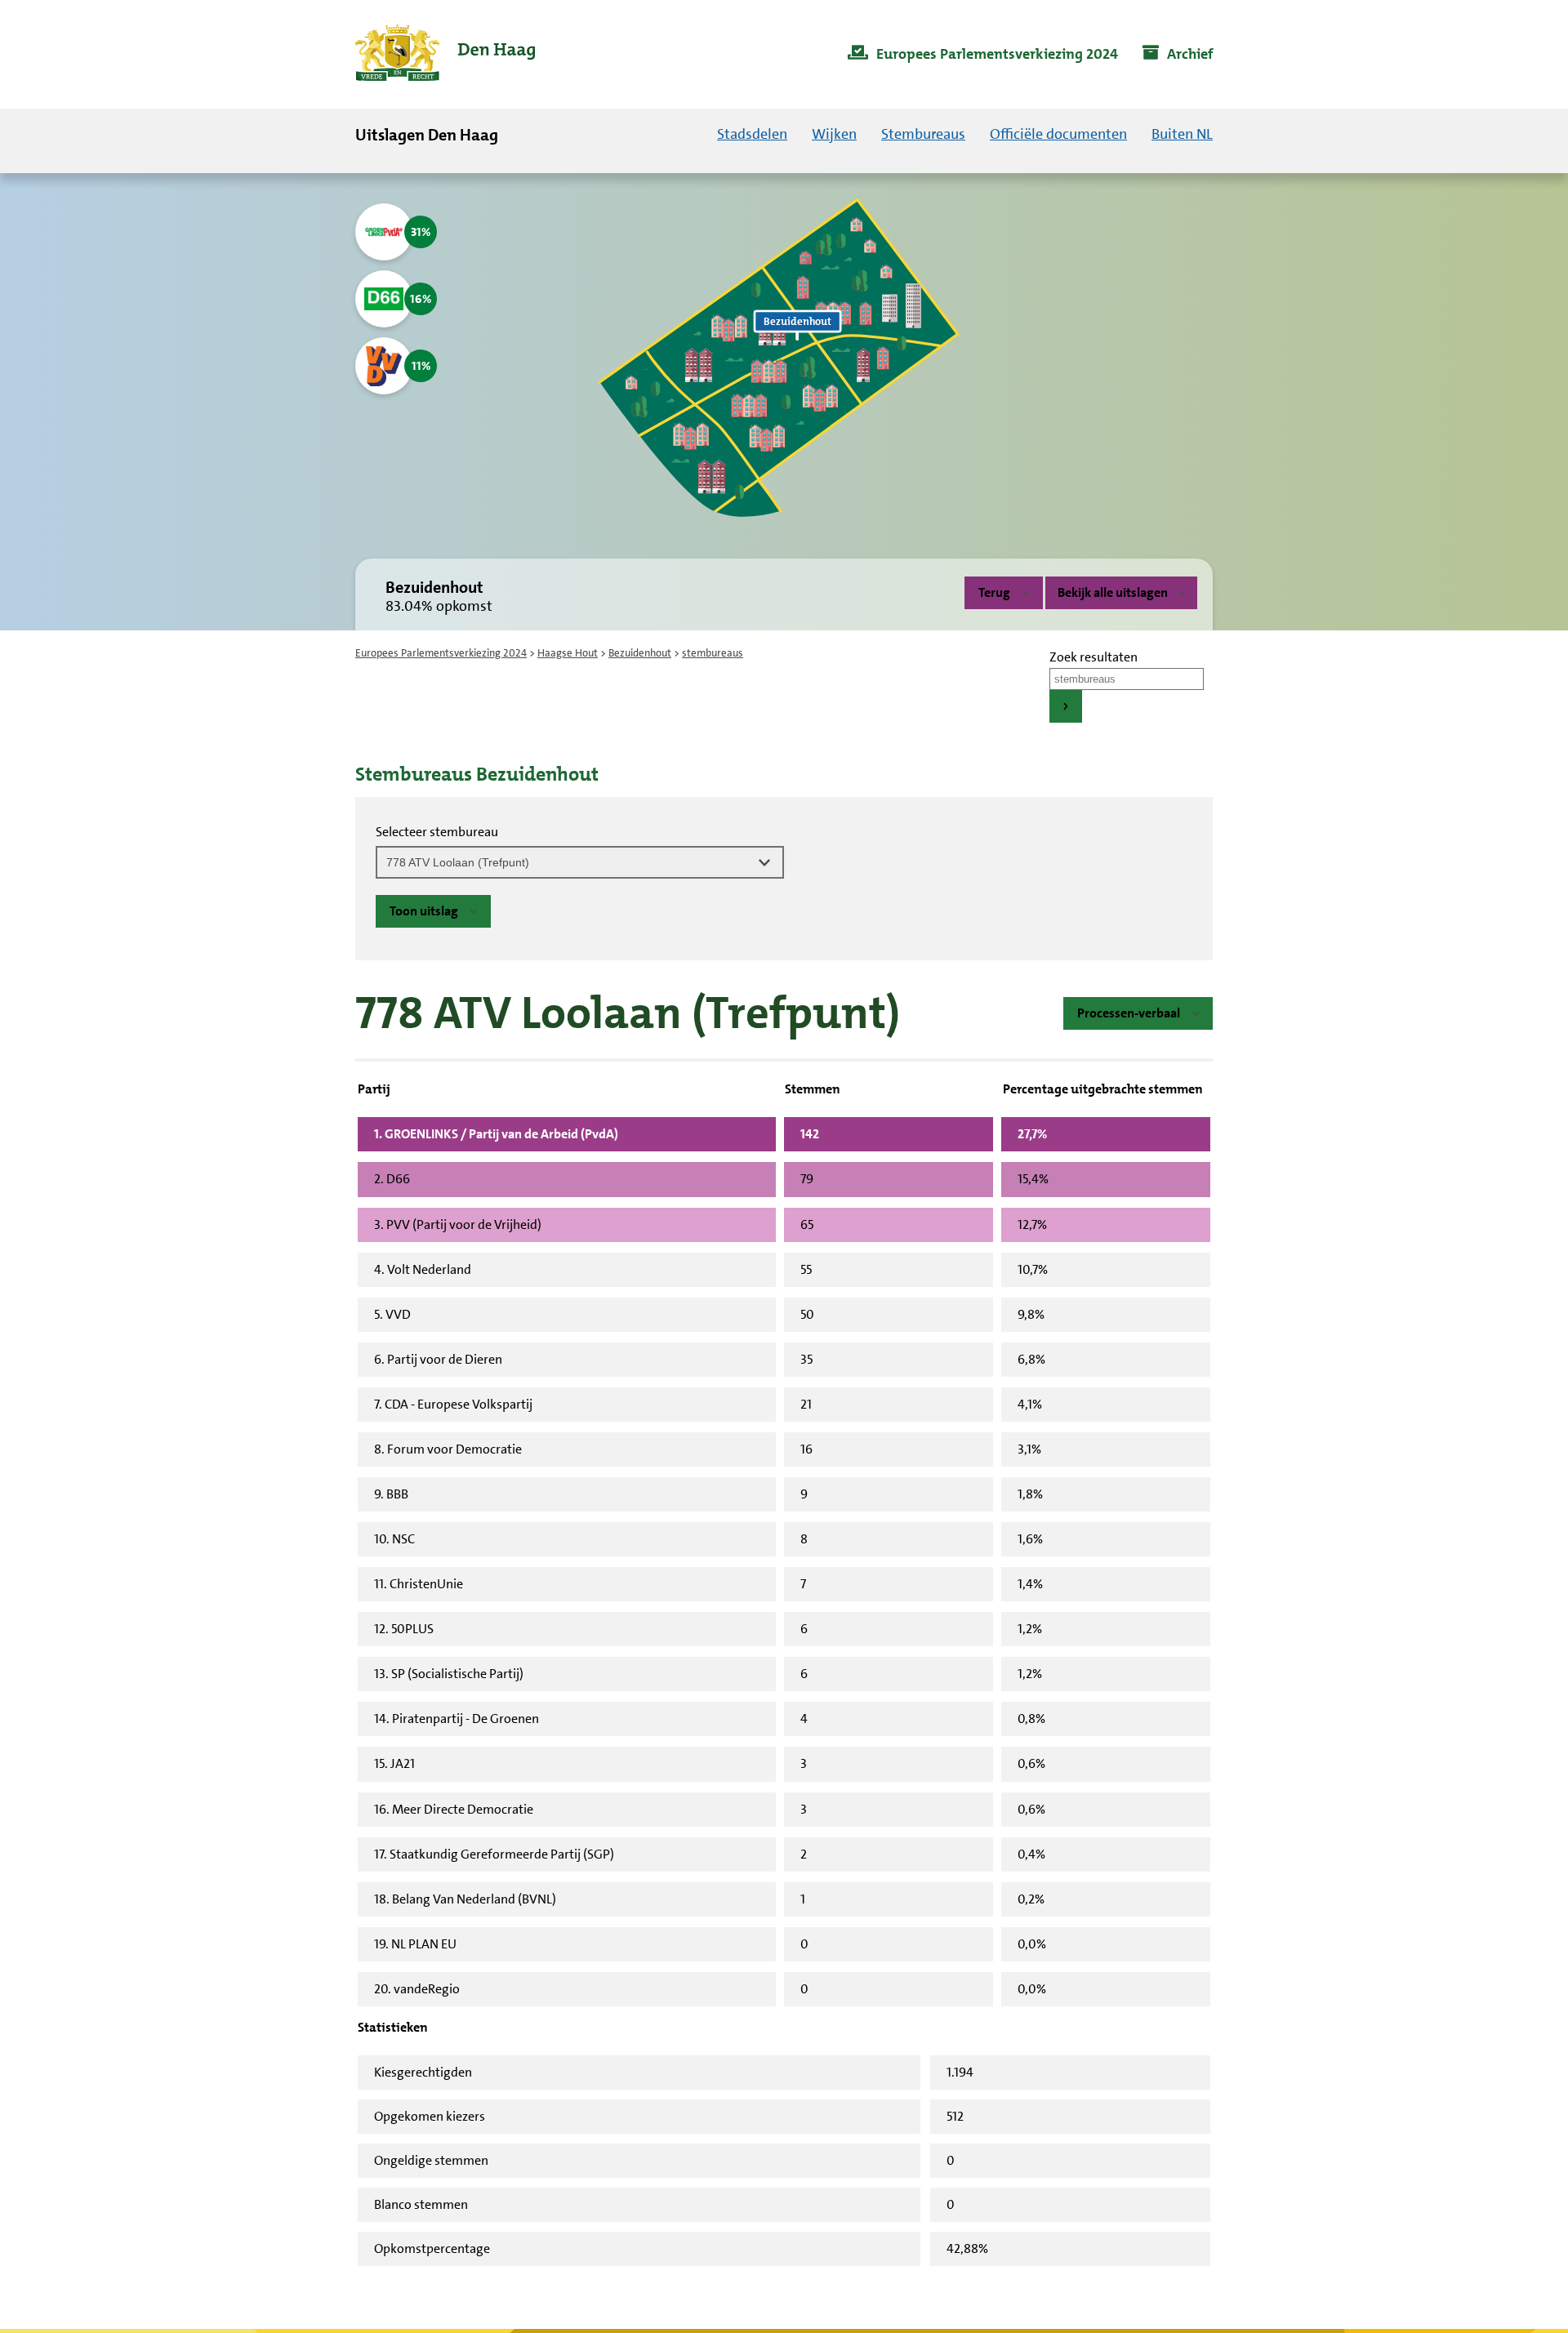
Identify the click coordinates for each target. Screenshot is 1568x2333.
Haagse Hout (568, 653)
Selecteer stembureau (437, 832)
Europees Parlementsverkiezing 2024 (441, 653)
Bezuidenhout (640, 653)
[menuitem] (983, 55)
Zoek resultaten (1094, 657)
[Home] (445, 54)
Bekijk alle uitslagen (1113, 592)
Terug (994, 592)
